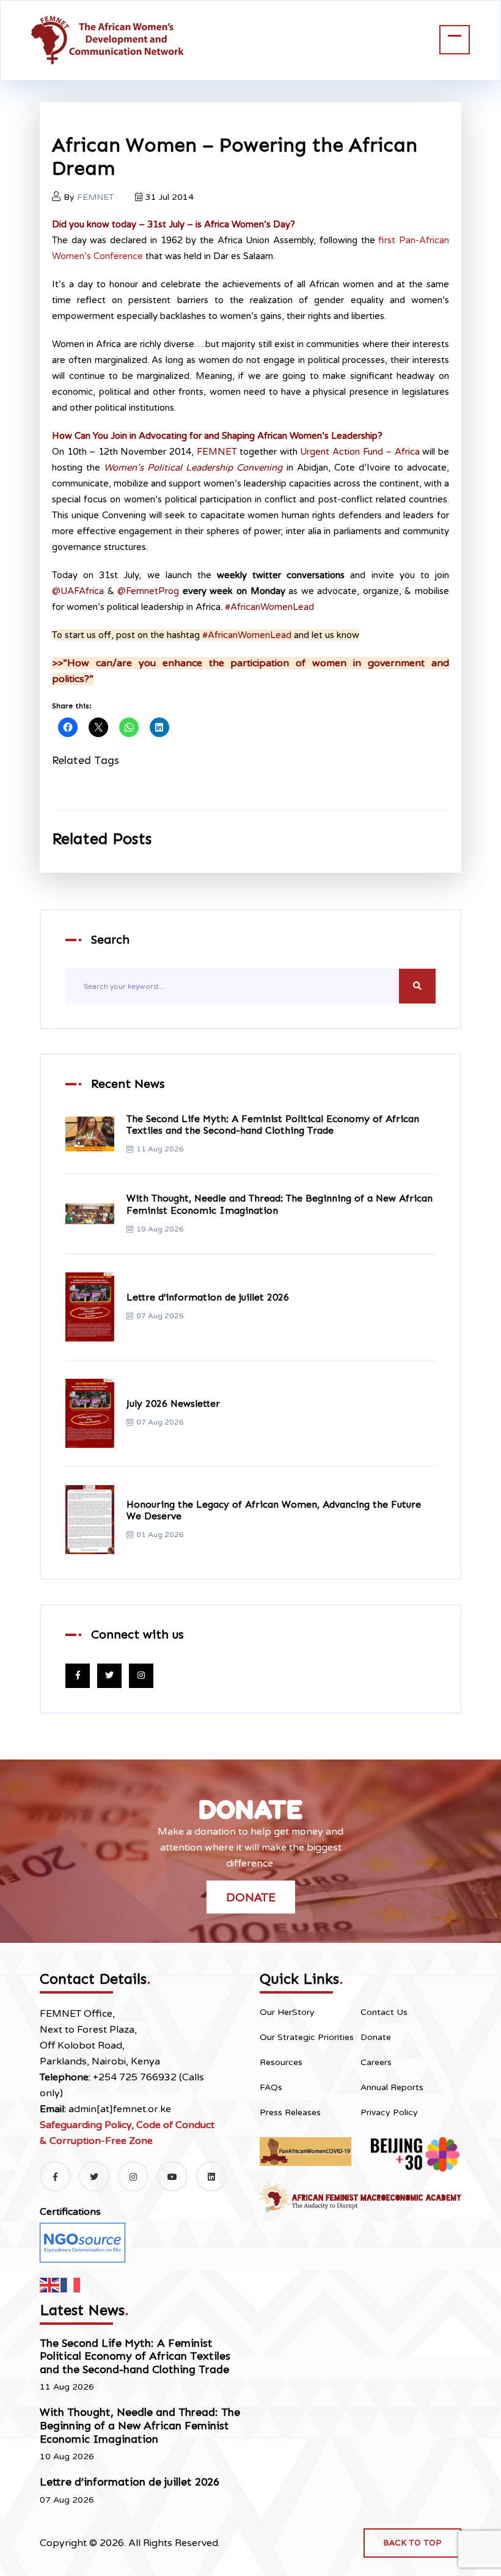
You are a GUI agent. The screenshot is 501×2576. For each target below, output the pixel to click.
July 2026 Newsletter (173, 1404)
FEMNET (96, 197)
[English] (50, 2284)
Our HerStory (287, 2012)
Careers (376, 2062)
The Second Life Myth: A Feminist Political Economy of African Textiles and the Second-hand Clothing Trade (273, 1125)
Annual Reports (392, 2087)
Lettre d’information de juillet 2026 (208, 1297)
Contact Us (384, 2012)
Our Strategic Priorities (307, 2037)
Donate (251, 1897)
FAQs (271, 2087)
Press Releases (290, 2112)
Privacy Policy (389, 2112)
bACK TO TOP (412, 2543)
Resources (281, 2062)
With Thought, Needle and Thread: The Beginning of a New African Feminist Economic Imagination (140, 2425)
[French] (71, 2284)
